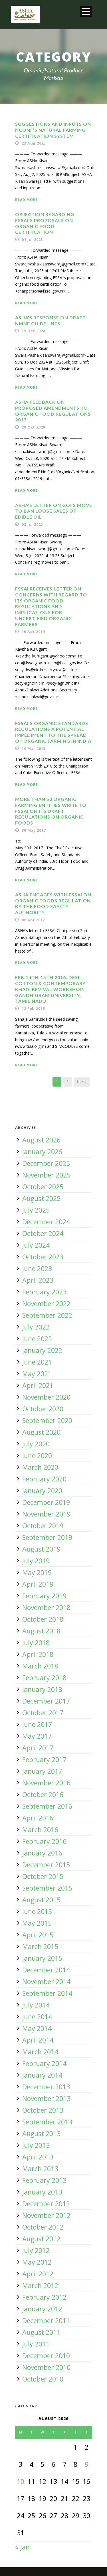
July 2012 (36, 2250)
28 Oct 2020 (33, 427)
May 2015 (37, 1923)
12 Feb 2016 (33, 1008)
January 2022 (42, 1350)
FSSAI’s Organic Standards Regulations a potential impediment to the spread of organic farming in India (53, 732)
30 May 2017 (34, 830)
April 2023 (38, 1280)
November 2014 (46, 1982)
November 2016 (46, 1783)
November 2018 (46, 1607)
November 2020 (46, 1397)
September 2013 (47, 2122)
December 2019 (46, 1502)
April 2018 (38, 1654)
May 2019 (37, 1572)
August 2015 (41, 1900)
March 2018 (40, 1666)
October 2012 (43, 2227)
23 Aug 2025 (34, 143)
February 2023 (44, 1292)
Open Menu (86, 11)
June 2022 (37, 1339)
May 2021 (37, 1374)
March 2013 (40, 2169)
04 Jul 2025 (32, 239)
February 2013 (44, 2180)
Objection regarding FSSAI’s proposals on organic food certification (45, 223)
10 (21, 2481)
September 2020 (47, 1420)
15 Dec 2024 (33, 331)
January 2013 (42, 2192)
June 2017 (37, 1724)
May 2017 (37, 1736)
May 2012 (37, 2262)
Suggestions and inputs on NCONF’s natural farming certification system (53, 130)
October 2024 (43, 1233)
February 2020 (44, 1479)
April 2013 (38, 2157)
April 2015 (38, 1935)
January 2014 (42, 2075)
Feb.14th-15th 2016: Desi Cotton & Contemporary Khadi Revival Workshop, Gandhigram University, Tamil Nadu (50, 989)
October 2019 (43, 1526)
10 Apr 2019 (33, 632)
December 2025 (46, 1163)
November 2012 (46, 2215)
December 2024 (46, 1222)
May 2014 (37, 2028)
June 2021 (37, 1362)
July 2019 (36, 1561)
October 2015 (43, 1876)
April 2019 (38, 1584)
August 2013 (41, 2134)
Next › (82, 1082)
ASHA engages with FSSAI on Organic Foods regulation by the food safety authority (53, 903)
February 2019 (44, 1596)
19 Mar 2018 (34, 748)
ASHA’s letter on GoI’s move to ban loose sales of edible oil (54, 511)
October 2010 (43, 2379)
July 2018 (36, 1643)
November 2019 (46, 1514)
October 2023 (43, 1257)
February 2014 (44, 2063)
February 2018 (44, 1678)
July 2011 (36, 2344)
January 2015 (42, 1958)
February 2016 (44, 1841)
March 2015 (40, 1946)
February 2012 (44, 2297)
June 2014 (37, 2017)
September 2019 (47, 1537)
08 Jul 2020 (32, 524)
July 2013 (36, 2145)
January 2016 (42, 1853)
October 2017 (43, 1713)
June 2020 (37, 1456)
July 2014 (36, 2005)
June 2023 (37, 1268)
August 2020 (41, 1432)
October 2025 (43, 1187)
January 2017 (42, 1771)
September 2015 (47, 1888)
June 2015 (37, 1911)
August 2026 (41, 1140)
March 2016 (40, 1830)
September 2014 (47, 1993)
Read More (27, 200)
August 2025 (41, 1198)
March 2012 (40, 2285)
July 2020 (36, 1444)
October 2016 (43, 1795)
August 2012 (41, 2239)
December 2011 (46, 2321)
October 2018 (43, 1619)
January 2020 (42, 1491)
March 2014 (40, 2052)
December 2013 (46, 2087)
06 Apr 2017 (33, 920)
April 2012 (38, 2274)
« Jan (22, 2547)
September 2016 (47, 1806)
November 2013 (46, 2098)
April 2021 (38, 1385)
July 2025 (36, 1210)
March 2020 (40, 1467)
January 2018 (42, 1689)
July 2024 (36, 1245)
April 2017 (38, 1748)
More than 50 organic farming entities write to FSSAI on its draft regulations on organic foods (51, 811)
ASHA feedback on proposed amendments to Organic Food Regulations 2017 (53, 411)
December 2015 (46, 1865)
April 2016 (38, 1818)
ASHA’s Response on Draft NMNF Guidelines (51, 320)
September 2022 (47, 1315)
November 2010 (46, 2367)
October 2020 (43, 1409)
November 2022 (46, 1304)
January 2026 (42, 1152)
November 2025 (46, 1175)
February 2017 (44, 1759)
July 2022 (36, 1327)
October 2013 (43, 2110)
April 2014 (38, 2040)
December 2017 (46, 1701)
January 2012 (42, 2309)
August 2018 (41, 1631)
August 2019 (41, 1549)
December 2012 (46, 2204)
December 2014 (46, 1970)
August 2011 (41, 2332)
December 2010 (46, 2356)
